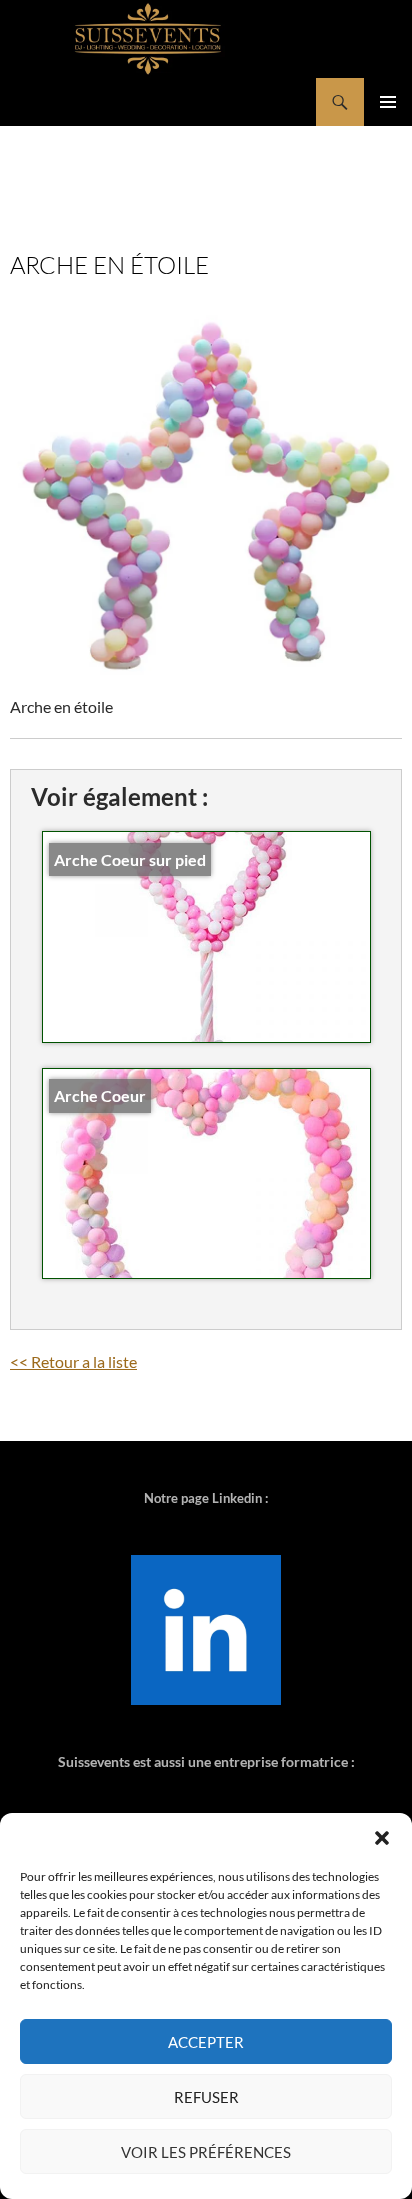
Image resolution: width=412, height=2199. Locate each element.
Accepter (206, 2042)
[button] (382, 1838)
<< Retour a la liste (73, 1361)
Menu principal (388, 102)
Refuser (206, 2097)
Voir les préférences (206, 2152)
